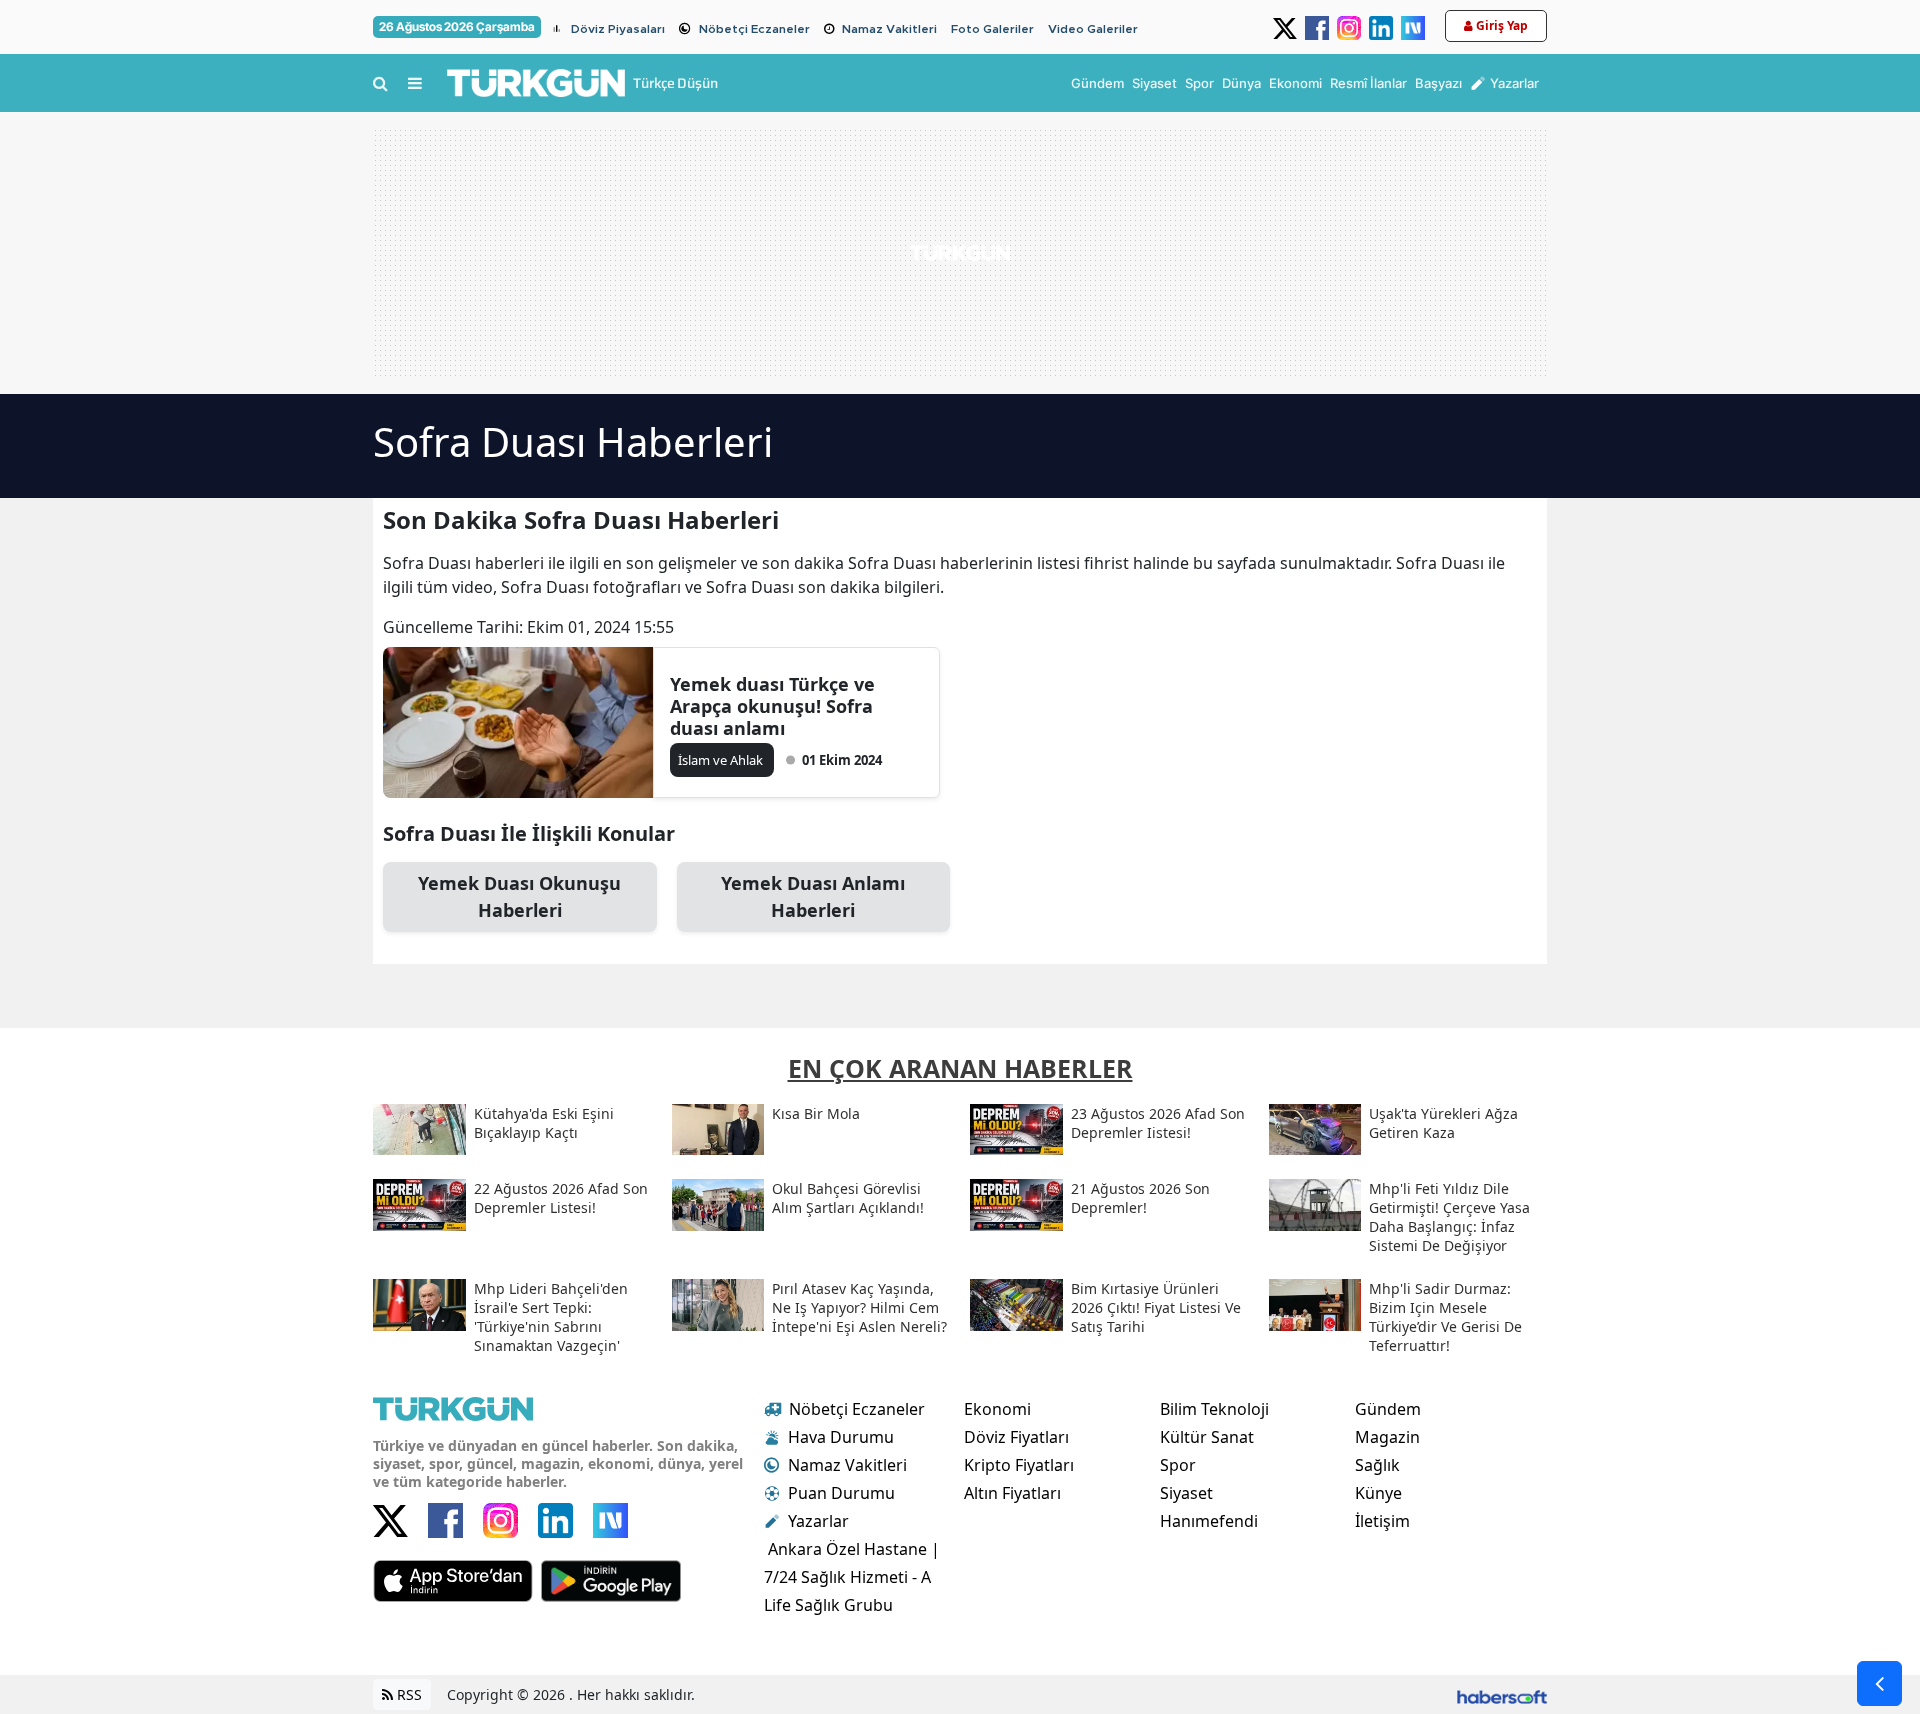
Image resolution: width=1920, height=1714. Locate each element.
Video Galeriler (1093, 29)
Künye (1378, 1493)
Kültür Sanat (1207, 1437)
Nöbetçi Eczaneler (754, 29)
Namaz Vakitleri (889, 29)
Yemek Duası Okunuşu (519, 896)
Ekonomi (997, 1409)
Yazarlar (818, 1521)
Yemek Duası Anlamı (813, 896)
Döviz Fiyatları (1016, 1437)
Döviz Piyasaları (618, 29)
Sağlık (1377, 1465)
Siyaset (1186, 1493)
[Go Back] (1879, 1683)
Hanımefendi (1209, 1521)
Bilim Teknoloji (1214, 1409)
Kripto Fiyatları (1019, 1465)
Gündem (1388, 1409)
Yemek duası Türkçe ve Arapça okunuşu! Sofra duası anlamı (772, 706)
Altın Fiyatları (1012, 1493)
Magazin (1387, 1437)
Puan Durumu (841, 1493)
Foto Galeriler (992, 29)
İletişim (1382, 1521)
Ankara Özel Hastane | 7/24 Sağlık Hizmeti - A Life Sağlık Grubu (852, 1577)
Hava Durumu (841, 1437)
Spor (1178, 1465)
